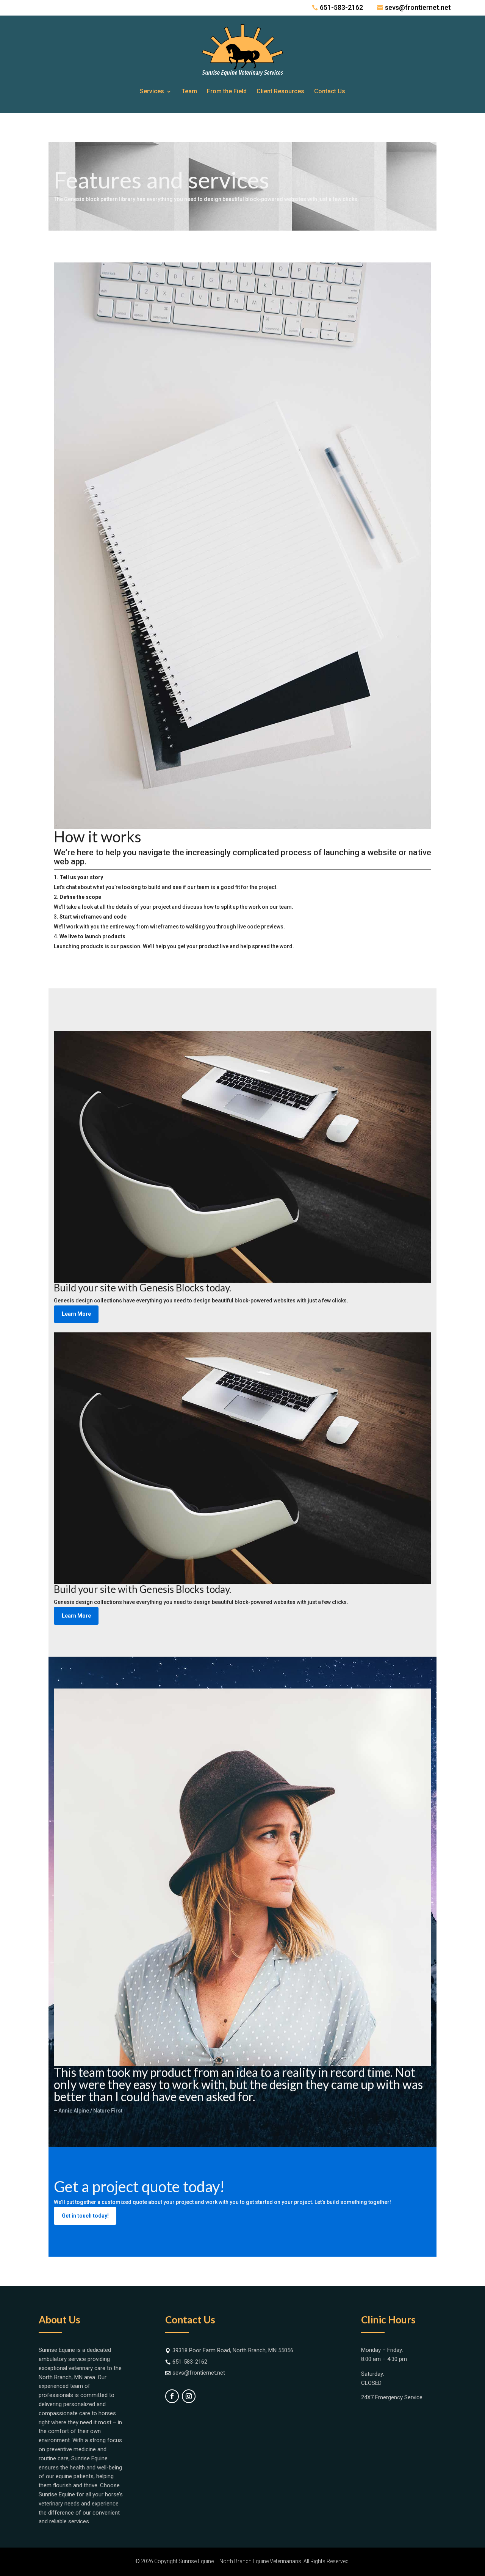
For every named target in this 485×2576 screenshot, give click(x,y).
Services (152, 91)
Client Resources (280, 91)
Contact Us (330, 91)
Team (189, 91)
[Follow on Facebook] (172, 2396)
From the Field (227, 91)
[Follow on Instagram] (189, 2396)
